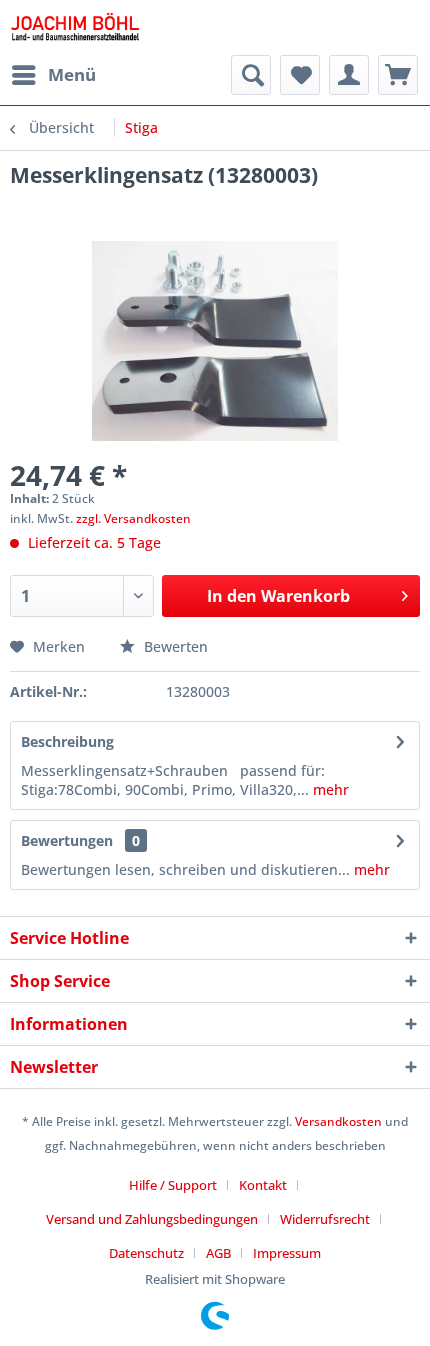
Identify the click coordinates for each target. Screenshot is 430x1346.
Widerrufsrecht (325, 1219)
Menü (72, 74)
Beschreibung (67, 741)
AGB (218, 1253)
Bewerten (174, 646)
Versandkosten (338, 1121)
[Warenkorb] (398, 75)
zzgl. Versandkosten (133, 518)
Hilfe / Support (173, 1185)
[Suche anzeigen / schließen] (251, 75)
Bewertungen (67, 840)
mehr (329, 789)
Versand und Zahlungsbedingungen (152, 1219)
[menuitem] (53, 75)
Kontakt (263, 1185)
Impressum (287, 1253)
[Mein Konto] (349, 75)
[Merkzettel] (300, 75)
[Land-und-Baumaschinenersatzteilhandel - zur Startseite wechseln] (75, 27)
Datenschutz (146, 1253)
